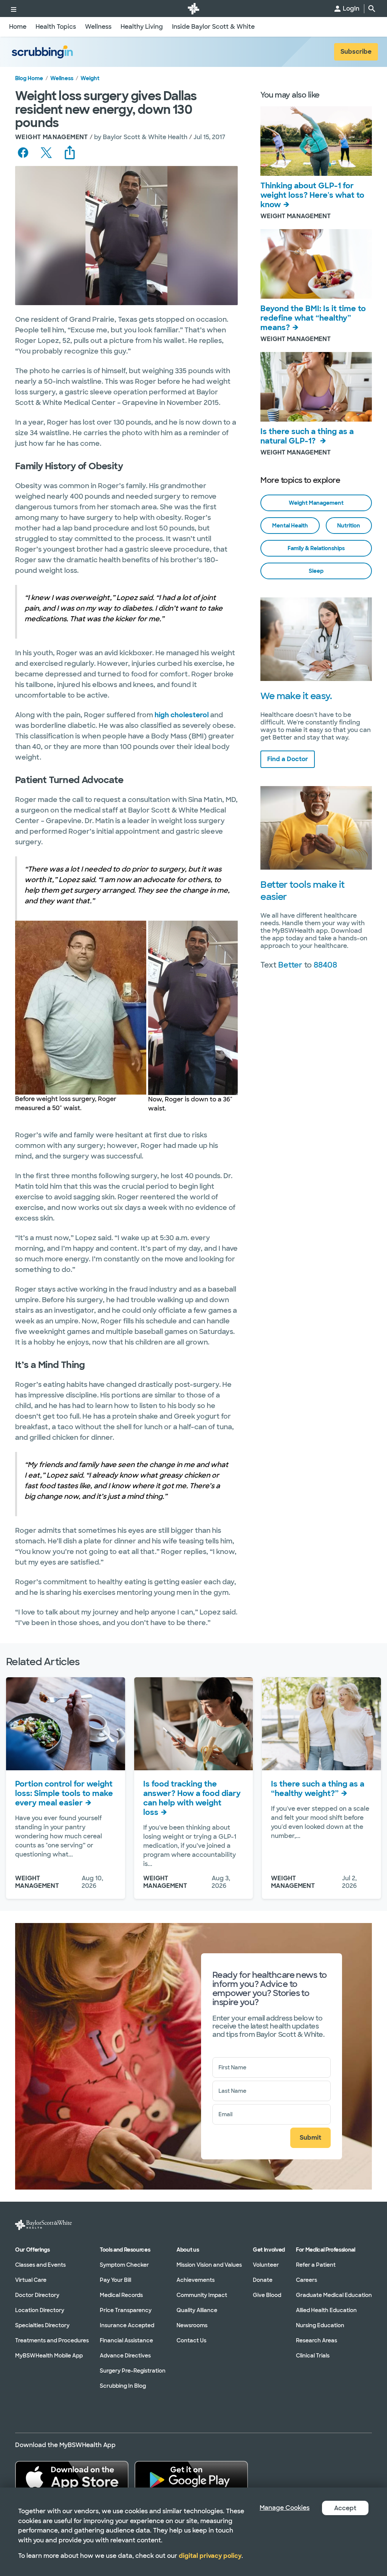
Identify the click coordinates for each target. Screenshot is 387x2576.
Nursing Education (320, 2325)
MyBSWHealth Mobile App (49, 2355)
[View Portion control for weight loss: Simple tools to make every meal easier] (66, 1724)
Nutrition (349, 526)
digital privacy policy (210, 2556)
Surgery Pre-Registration (133, 2370)
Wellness (62, 78)
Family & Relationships (316, 548)
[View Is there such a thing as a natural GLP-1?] (316, 387)
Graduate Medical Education (334, 2295)
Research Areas (317, 2340)
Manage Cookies (285, 2508)
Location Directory (40, 2310)
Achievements (196, 2280)
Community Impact (202, 2295)
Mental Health (290, 526)
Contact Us (191, 2340)
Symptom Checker (124, 2264)
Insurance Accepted (127, 2325)
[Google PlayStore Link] (191, 2477)
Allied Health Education (326, 2310)
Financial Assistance (126, 2340)
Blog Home (29, 78)
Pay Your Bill (115, 2280)
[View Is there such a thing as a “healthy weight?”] (321, 1724)
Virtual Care (31, 2280)
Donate (263, 2280)
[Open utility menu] (14, 9)
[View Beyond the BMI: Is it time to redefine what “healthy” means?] (316, 264)
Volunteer (266, 2264)
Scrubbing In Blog (123, 2385)
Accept (345, 2508)
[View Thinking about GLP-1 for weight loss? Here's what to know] (316, 141)
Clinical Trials (313, 2355)
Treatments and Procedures (52, 2340)
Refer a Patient (316, 2264)
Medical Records (121, 2295)
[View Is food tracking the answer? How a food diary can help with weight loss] (194, 1724)
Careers (307, 2280)
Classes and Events (40, 2264)
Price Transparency (126, 2310)
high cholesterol (182, 715)
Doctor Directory (37, 2295)
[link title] (193, 9)
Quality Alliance (197, 2310)
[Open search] (372, 9)
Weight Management (316, 503)
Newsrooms (192, 2325)
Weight (90, 78)
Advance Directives (125, 2355)
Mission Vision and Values (209, 2264)
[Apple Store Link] (72, 2477)
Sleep (316, 571)
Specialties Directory (42, 2325)
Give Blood (267, 2295)
